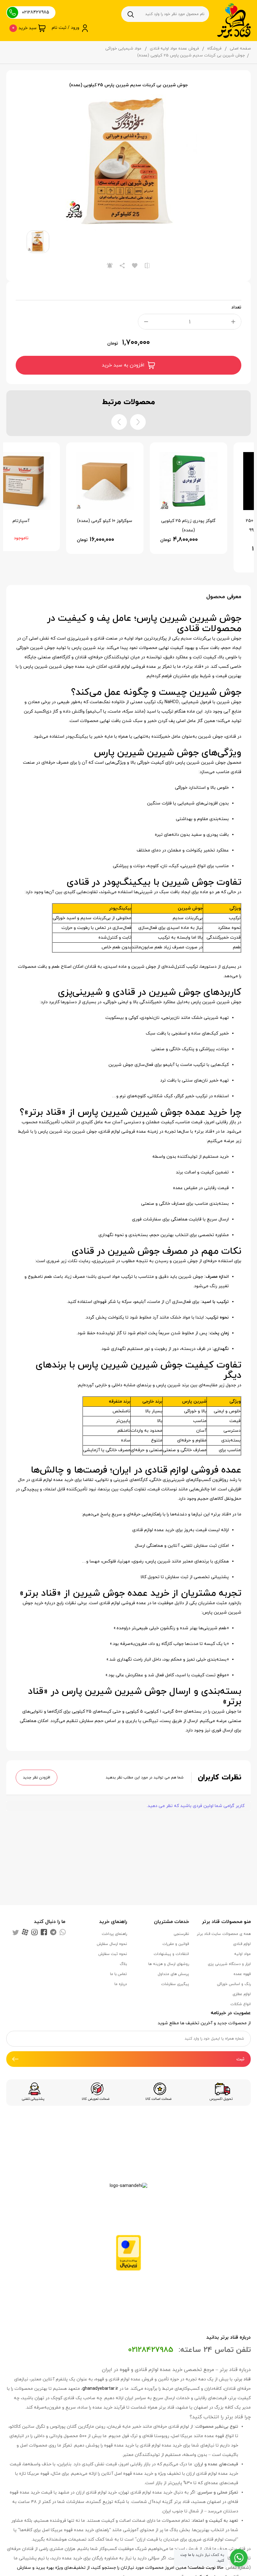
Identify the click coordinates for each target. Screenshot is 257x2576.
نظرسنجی (181, 1934)
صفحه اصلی (240, 49)
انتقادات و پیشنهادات (171, 1954)
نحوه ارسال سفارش (112, 1944)
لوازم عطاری (242, 1994)
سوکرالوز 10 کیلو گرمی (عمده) (128, 521)
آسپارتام (45, 521)
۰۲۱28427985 (36, 12)
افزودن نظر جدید (37, 1778)
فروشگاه (214, 49)
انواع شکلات (241, 2004)
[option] (128, 162)
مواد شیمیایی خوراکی (123, 49)
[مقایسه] (147, 266)
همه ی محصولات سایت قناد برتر (224, 1934)
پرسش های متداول (173, 1974)
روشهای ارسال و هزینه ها (169, 1964)
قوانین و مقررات (176, 1944)
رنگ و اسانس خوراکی (234, 1984)
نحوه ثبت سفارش (113, 1954)
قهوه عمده (242, 1974)
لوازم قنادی (242, 1944)
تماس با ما (118, 1974)
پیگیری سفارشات (175, 1984)
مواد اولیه (242, 1954)
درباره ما (121, 1984)
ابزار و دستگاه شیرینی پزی (229, 1964)
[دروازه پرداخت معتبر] (128, 2252)
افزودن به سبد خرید (123, 365)
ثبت (240, 2059)
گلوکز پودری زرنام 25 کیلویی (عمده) (212, 526)
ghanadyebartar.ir (100, 2389)
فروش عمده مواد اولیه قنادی (174, 49)
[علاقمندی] (135, 266)
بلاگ (123, 1964)
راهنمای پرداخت (114, 1934)
